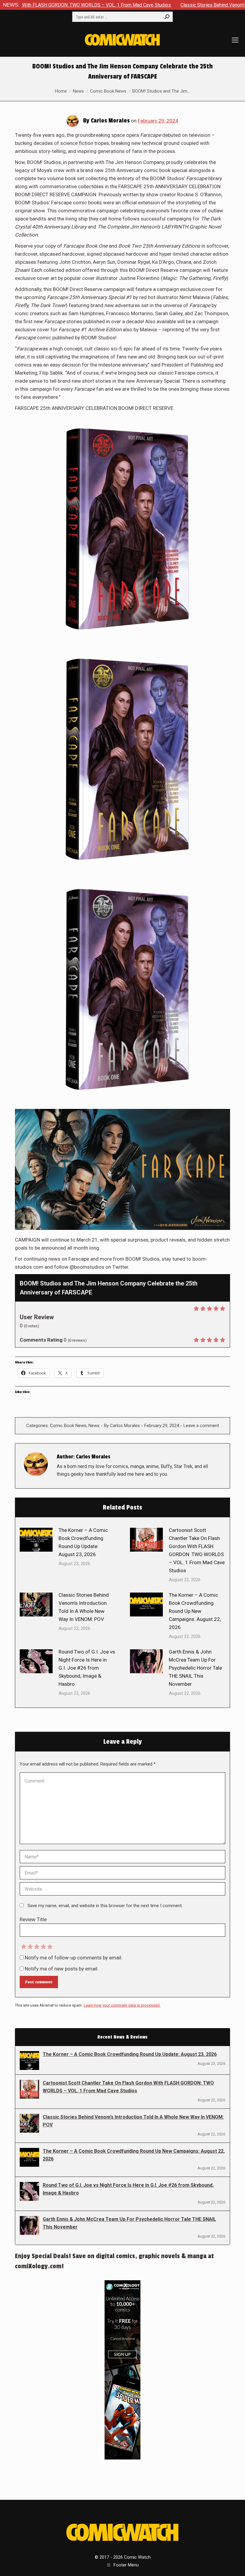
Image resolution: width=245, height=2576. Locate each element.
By (122, 1426)
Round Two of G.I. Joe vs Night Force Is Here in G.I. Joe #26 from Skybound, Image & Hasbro (87, 1668)
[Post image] (36, 1540)
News (94, 1426)
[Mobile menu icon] (235, 40)
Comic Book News (68, 1426)
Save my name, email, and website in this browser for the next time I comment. (105, 1906)
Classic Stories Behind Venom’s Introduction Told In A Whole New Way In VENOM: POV (84, 1607)
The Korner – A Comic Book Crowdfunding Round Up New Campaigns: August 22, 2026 (195, 1611)
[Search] (167, 17)
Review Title (33, 1919)
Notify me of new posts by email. (62, 1969)
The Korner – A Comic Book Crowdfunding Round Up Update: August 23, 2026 (83, 1542)
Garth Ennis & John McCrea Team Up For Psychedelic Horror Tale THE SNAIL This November (195, 1668)
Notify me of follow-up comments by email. (74, 1958)
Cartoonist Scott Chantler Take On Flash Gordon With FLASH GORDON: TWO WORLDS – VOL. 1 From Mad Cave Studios (197, 1550)
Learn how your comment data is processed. (122, 2005)
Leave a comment (201, 1426)
